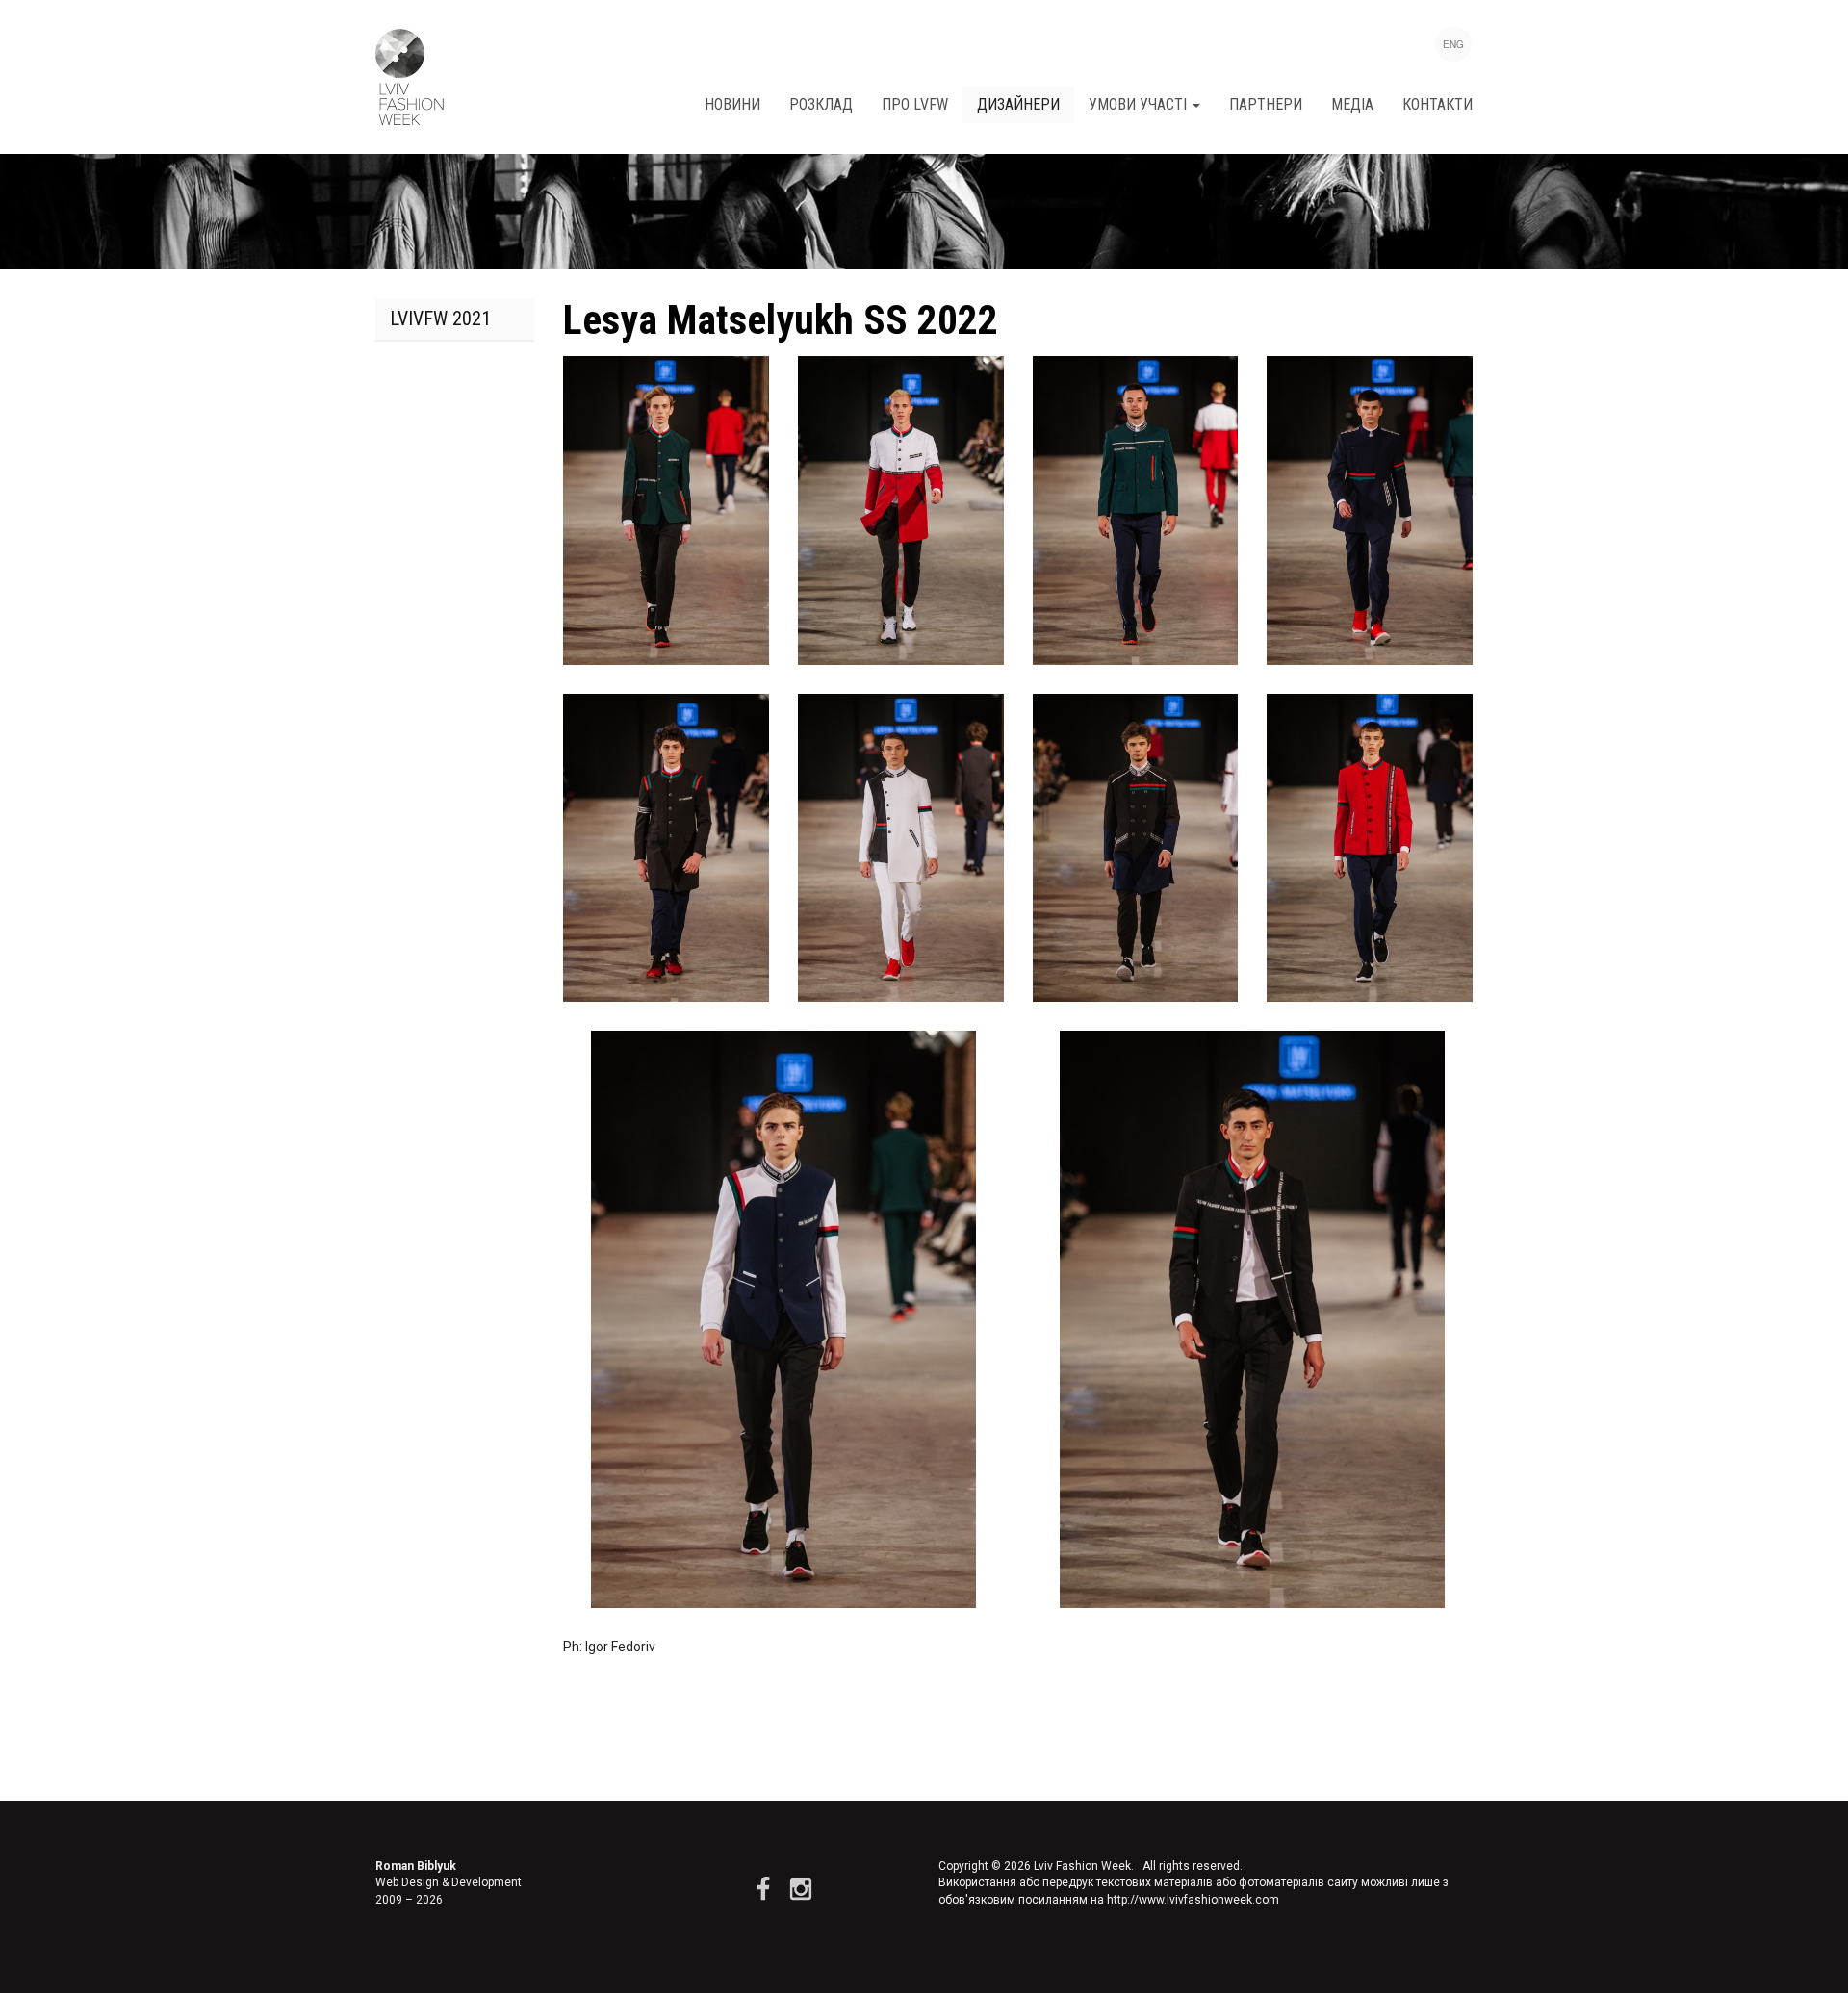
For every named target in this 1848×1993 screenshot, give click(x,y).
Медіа (1352, 104)
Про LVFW (915, 104)
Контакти (1437, 104)
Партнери (1266, 104)
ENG (1453, 44)
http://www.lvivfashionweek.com (1193, 1900)
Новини (732, 104)
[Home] (410, 77)
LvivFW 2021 (440, 319)
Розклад (821, 104)
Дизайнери (1018, 104)
